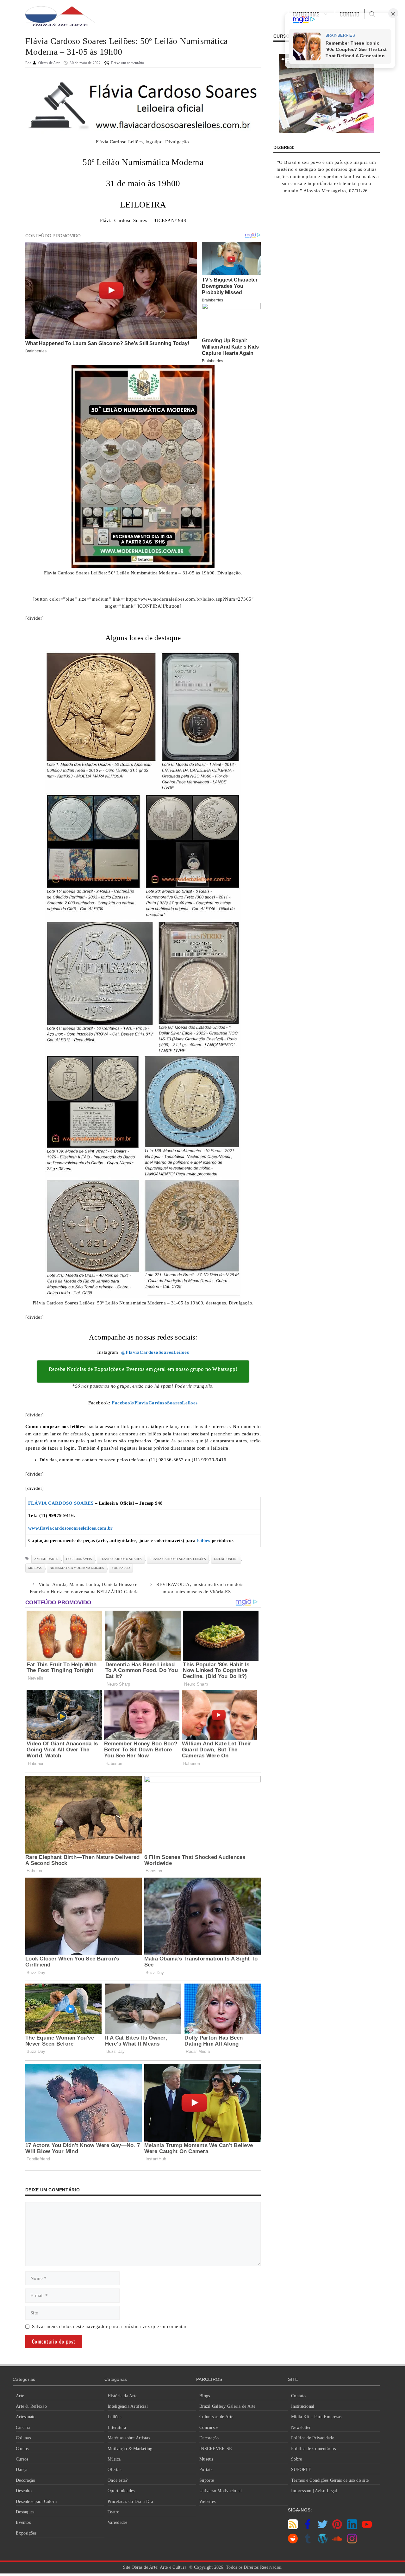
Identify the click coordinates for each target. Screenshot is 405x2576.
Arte (20, 2396)
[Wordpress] (323, 2542)
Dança (22, 2470)
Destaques (25, 2512)
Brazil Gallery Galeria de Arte (227, 2406)
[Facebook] (308, 2528)
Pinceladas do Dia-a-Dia (130, 2502)
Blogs (205, 2396)
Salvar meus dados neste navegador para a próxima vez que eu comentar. (110, 2326)
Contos (22, 2449)
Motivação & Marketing (130, 2449)
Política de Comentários (313, 2449)
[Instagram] (352, 2542)
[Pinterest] (337, 2528)
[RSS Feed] (293, 2528)
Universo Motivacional (221, 2491)
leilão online (226, 1559)
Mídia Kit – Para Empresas (316, 2417)
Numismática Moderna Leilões (77, 1568)
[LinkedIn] (352, 2528)
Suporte (207, 2480)
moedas (35, 1568)
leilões (204, 1540)
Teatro (114, 2512)
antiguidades (46, 1559)
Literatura (117, 2427)
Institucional (303, 2406)
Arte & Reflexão (31, 2406)
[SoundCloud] (337, 2542)
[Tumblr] (308, 2542)
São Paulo (121, 1568)
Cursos (22, 2459)
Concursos (209, 2427)
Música (114, 2459)
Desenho (24, 2491)
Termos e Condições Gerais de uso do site (330, 2480)
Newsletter (301, 2427)
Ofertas (114, 2470)
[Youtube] (367, 2528)
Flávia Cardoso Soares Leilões (178, 1559)
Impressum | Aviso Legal (314, 2491)
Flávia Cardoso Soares (121, 1559)
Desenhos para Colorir (37, 2502)
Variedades (118, 2522)
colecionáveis (79, 1559)
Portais (206, 2470)
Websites (207, 2502)
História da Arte (122, 2396)
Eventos (23, 2522)
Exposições (26, 2533)
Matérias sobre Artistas (129, 2438)
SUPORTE (301, 2470)
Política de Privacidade (313, 2438)
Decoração (25, 2480)
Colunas (23, 2438)
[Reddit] (293, 2542)
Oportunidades (121, 2491)
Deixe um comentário (128, 63)
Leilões (114, 2417)
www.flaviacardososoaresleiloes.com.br (70, 1528)
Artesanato (26, 2417)
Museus (206, 2459)
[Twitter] (323, 2528)
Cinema (23, 2427)
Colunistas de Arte (216, 2417)
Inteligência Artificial (128, 2406)
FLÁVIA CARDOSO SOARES (61, 1503)
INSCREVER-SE (216, 2449)
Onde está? (118, 2480)
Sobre (296, 2459)
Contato (298, 2396)
